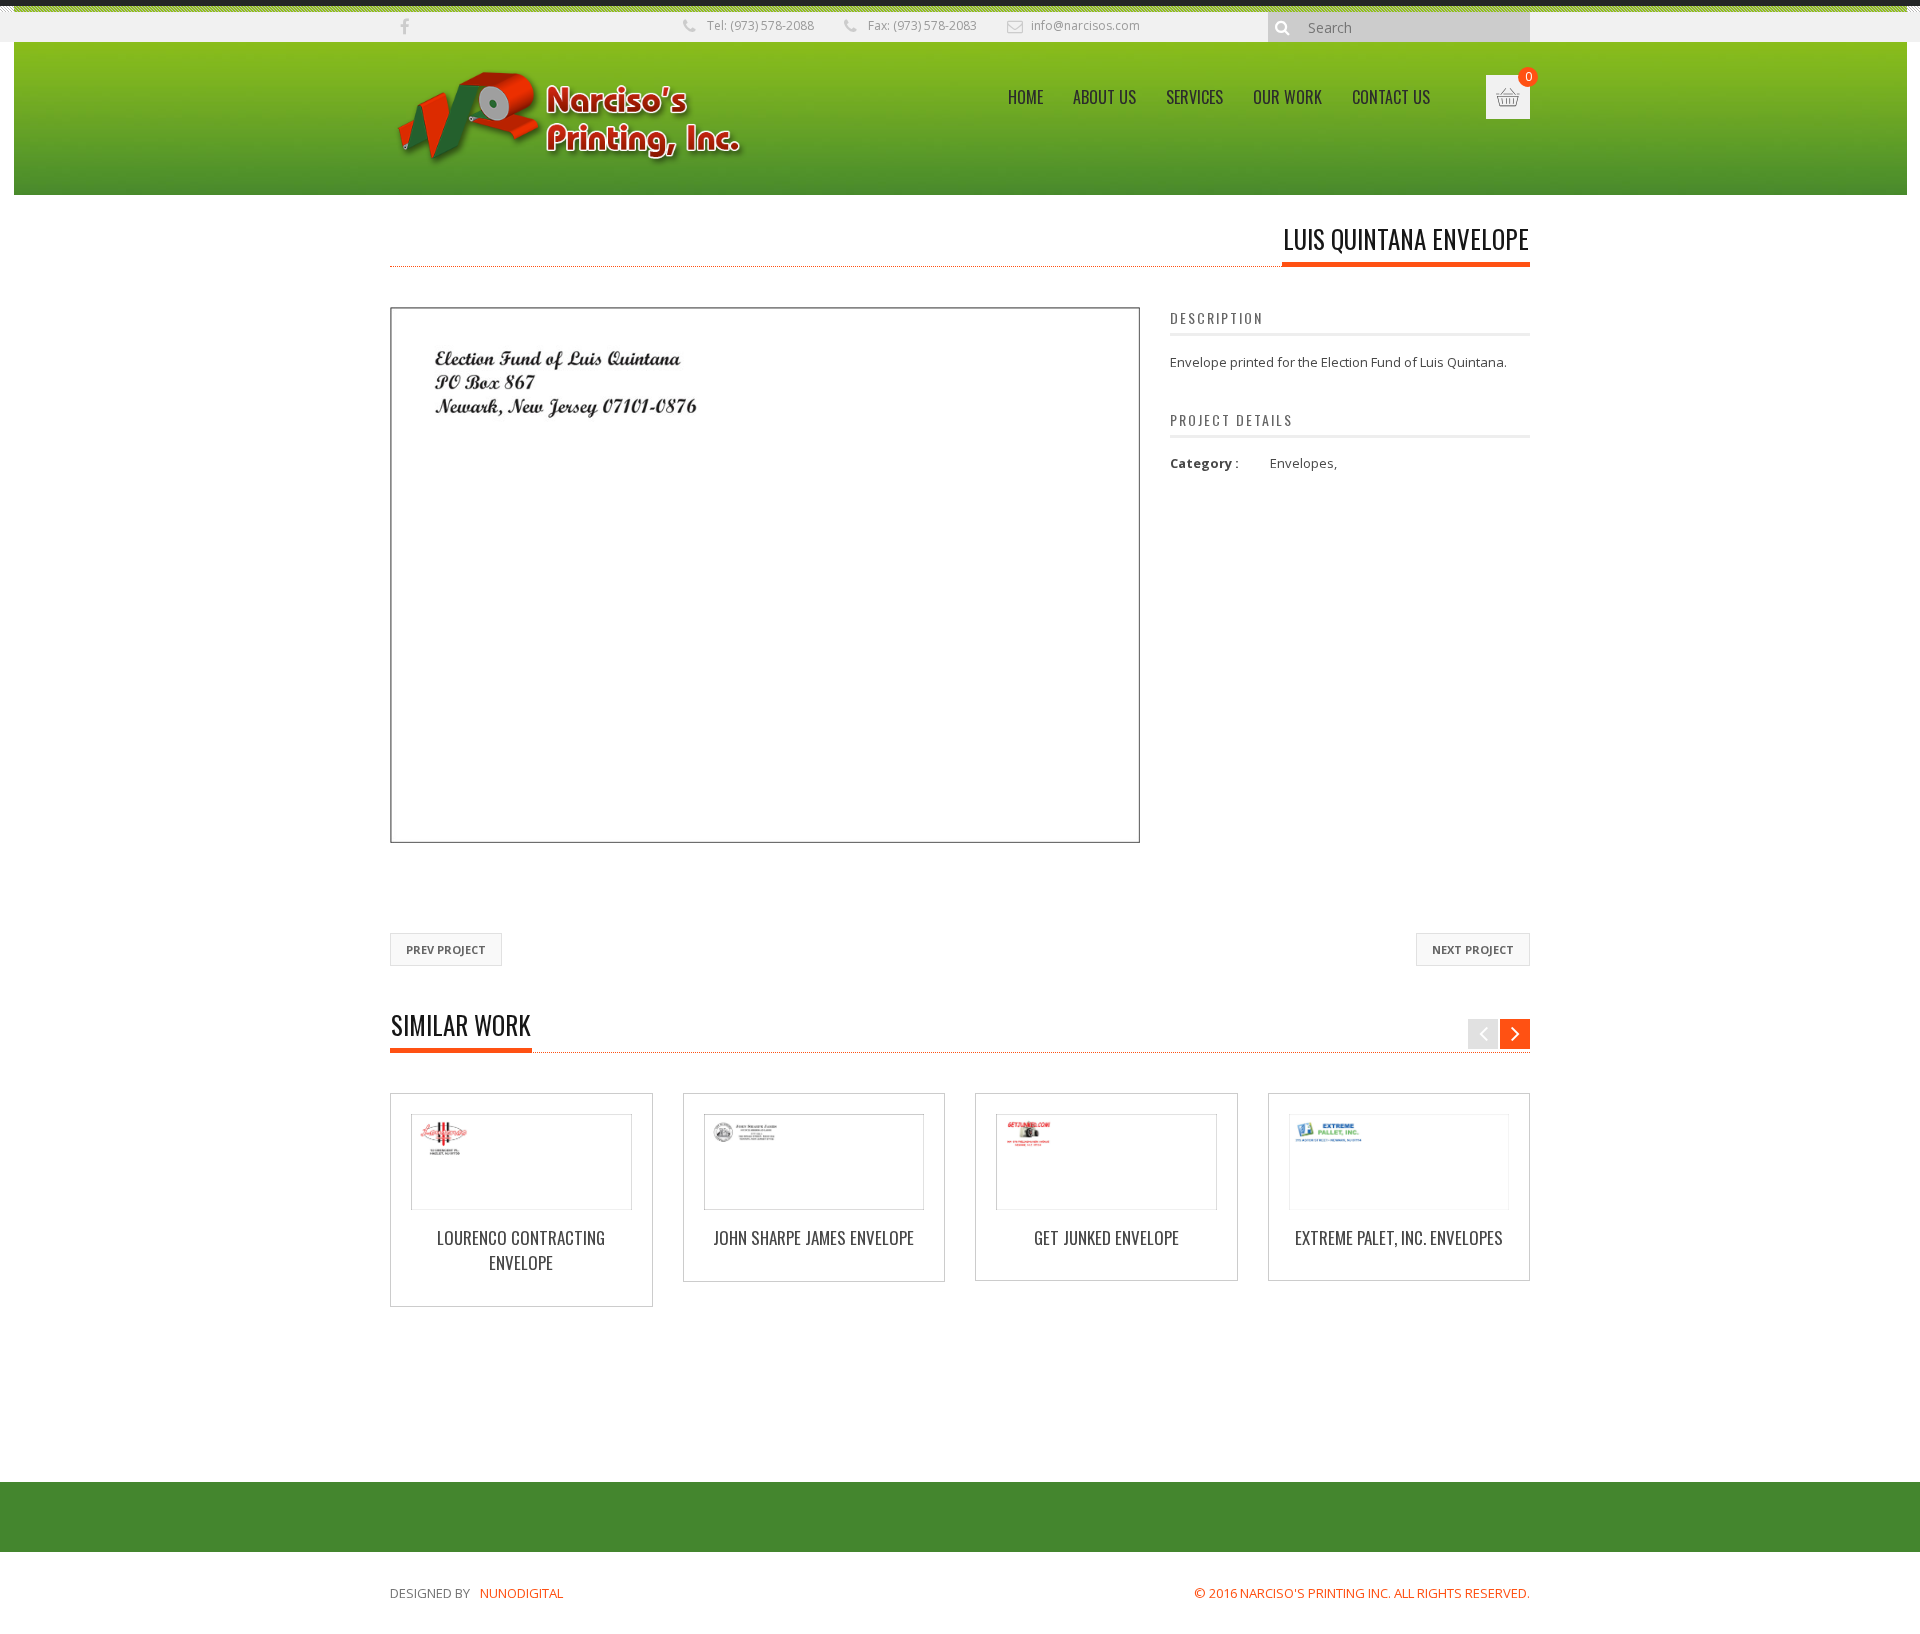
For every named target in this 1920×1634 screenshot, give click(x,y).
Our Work (1287, 97)
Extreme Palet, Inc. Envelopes (1399, 1237)
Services (1194, 97)
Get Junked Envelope (1106, 1237)
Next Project (1473, 949)
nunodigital (521, 1593)
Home (1025, 97)
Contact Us (1391, 97)
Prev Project (446, 949)
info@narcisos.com (1085, 25)
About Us (1104, 97)
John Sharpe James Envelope (813, 1237)
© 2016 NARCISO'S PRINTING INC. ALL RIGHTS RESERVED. (1362, 1593)
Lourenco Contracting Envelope (521, 1250)
